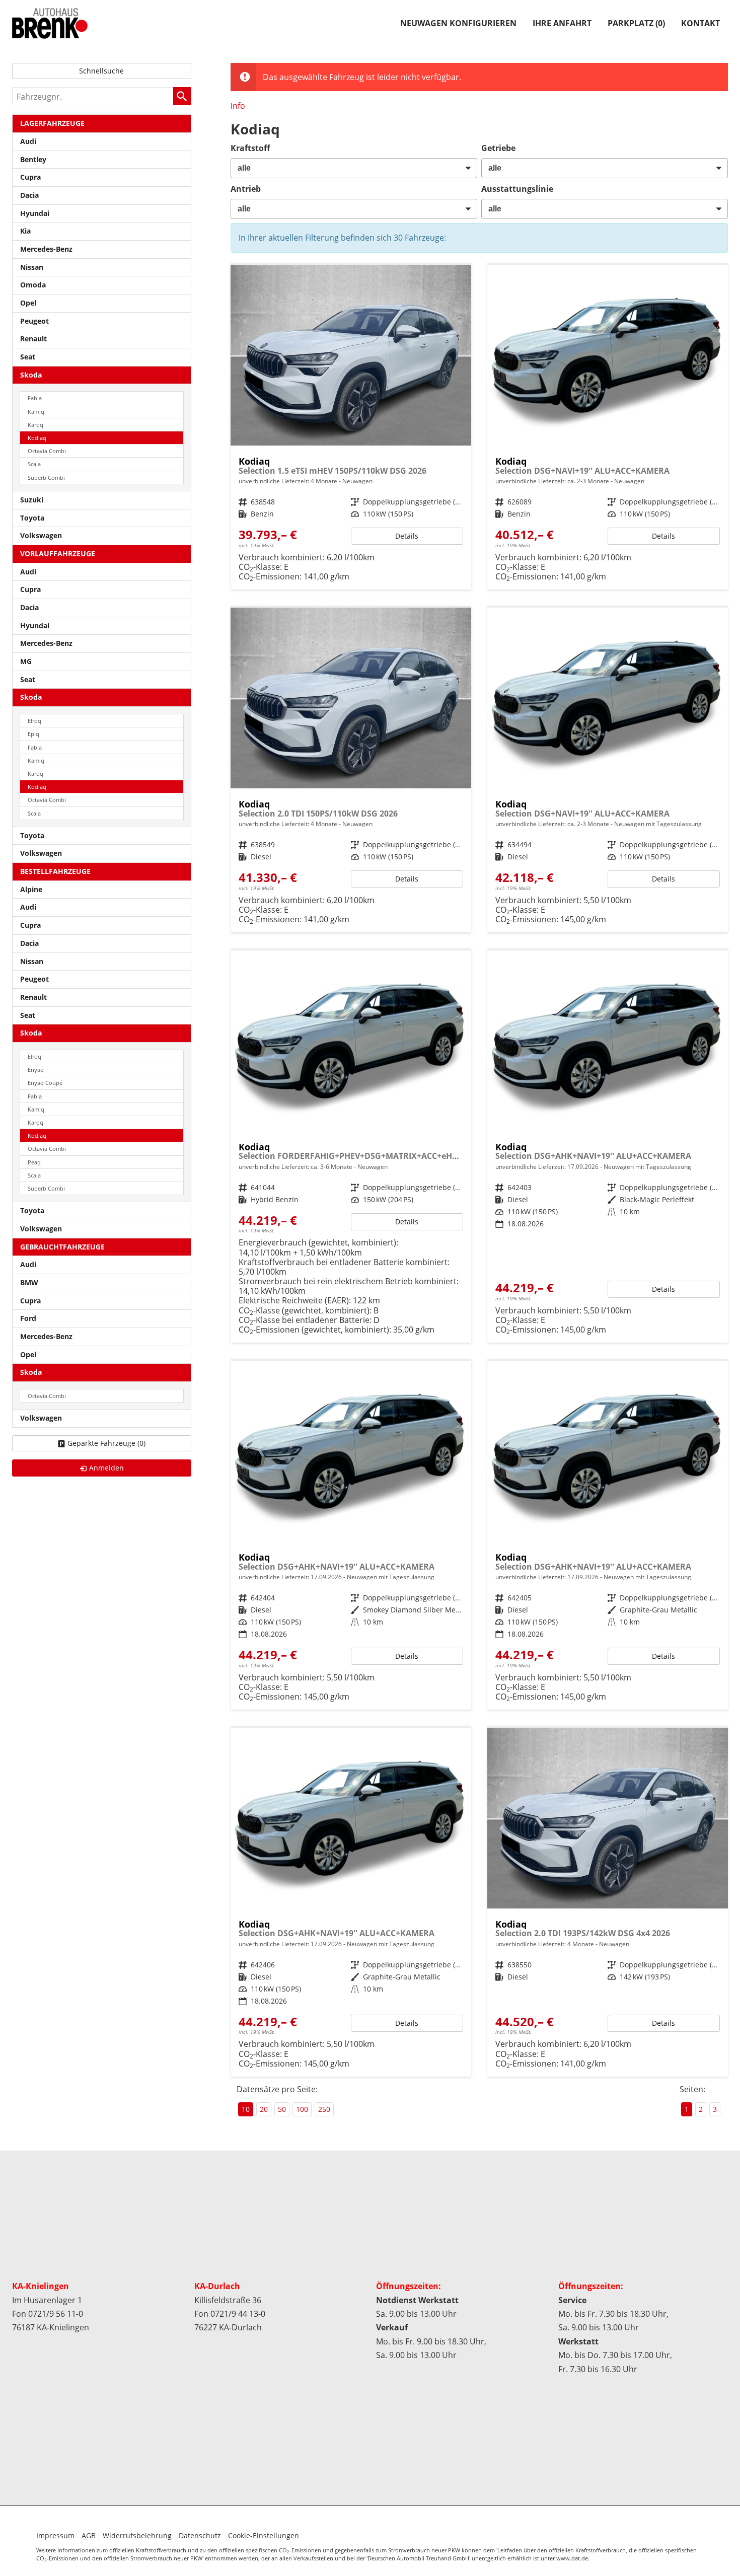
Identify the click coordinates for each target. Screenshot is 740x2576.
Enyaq (36, 1070)
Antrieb (246, 189)
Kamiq (36, 412)
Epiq (33, 734)
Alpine (31, 889)
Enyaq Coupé (45, 1083)
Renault (33, 339)
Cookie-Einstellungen (264, 2535)
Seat (28, 357)
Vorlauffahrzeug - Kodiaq (351, 1535)
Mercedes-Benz (46, 249)
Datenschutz (200, 2535)
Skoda (31, 375)
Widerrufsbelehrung (137, 2535)
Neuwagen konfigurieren (458, 23)
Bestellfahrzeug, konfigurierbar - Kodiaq (351, 427)
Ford (28, 1318)
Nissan (32, 267)
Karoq (35, 425)
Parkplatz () (636, 23)
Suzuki (32, 500)
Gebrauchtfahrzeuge (62, 1247)
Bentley (33, 159)
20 (264, 2109)
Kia (25, 231)
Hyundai (35, 213)
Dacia (29, 195)
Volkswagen (41, 535)
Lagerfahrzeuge (52, 123)
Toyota (32, 518)
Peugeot (34, 321)
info (238, 106)
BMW (29, 1282)
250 (324, 2109)
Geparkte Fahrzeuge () (106, 1443)
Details (407, 536)
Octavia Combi (47, 451)
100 (302, 2109)
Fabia (35, 398)
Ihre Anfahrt (562, 23)
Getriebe (498, 148)
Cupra (30, 177)
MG (26, 661)
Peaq (34, 1162)
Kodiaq (37, 438)
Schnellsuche (101, 71)
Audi (28, 141)
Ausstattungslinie (517, 189)
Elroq (34, 721)
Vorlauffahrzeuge (58, 554)
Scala (34, 464)
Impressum (55, 2535)
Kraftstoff (250, 148)
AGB (89, 2535)
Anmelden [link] (106, 1468)
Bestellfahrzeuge (55, 871)
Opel (28, 303)
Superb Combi (46, 477)
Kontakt (700, 23)
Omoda (33, 285)
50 (282, 2109)
